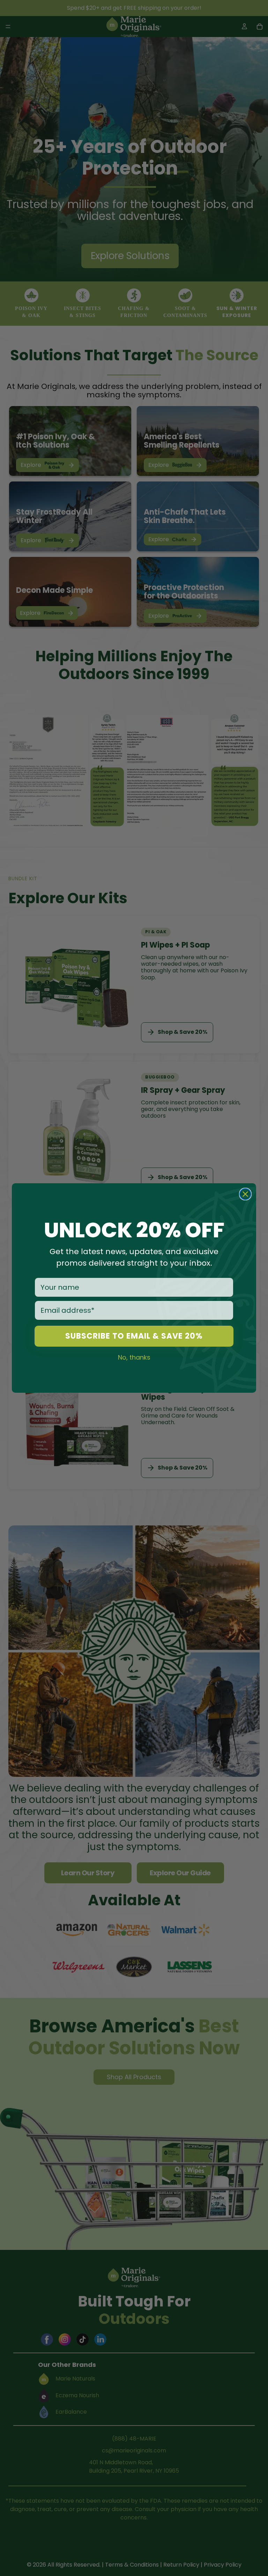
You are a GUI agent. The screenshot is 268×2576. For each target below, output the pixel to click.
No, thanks (134, 1357)
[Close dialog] (245, 1194)
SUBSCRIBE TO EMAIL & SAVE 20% (134, 1336)
